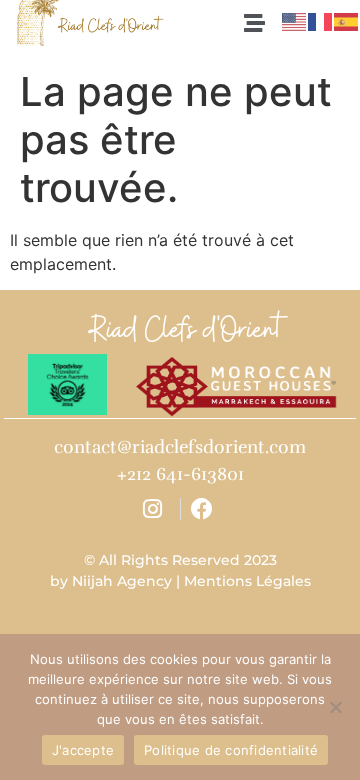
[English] (295, 21)
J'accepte (83, 750)
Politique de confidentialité (231, 750)
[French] (321, 21)
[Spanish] (347, 21)
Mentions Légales (247, 581)
